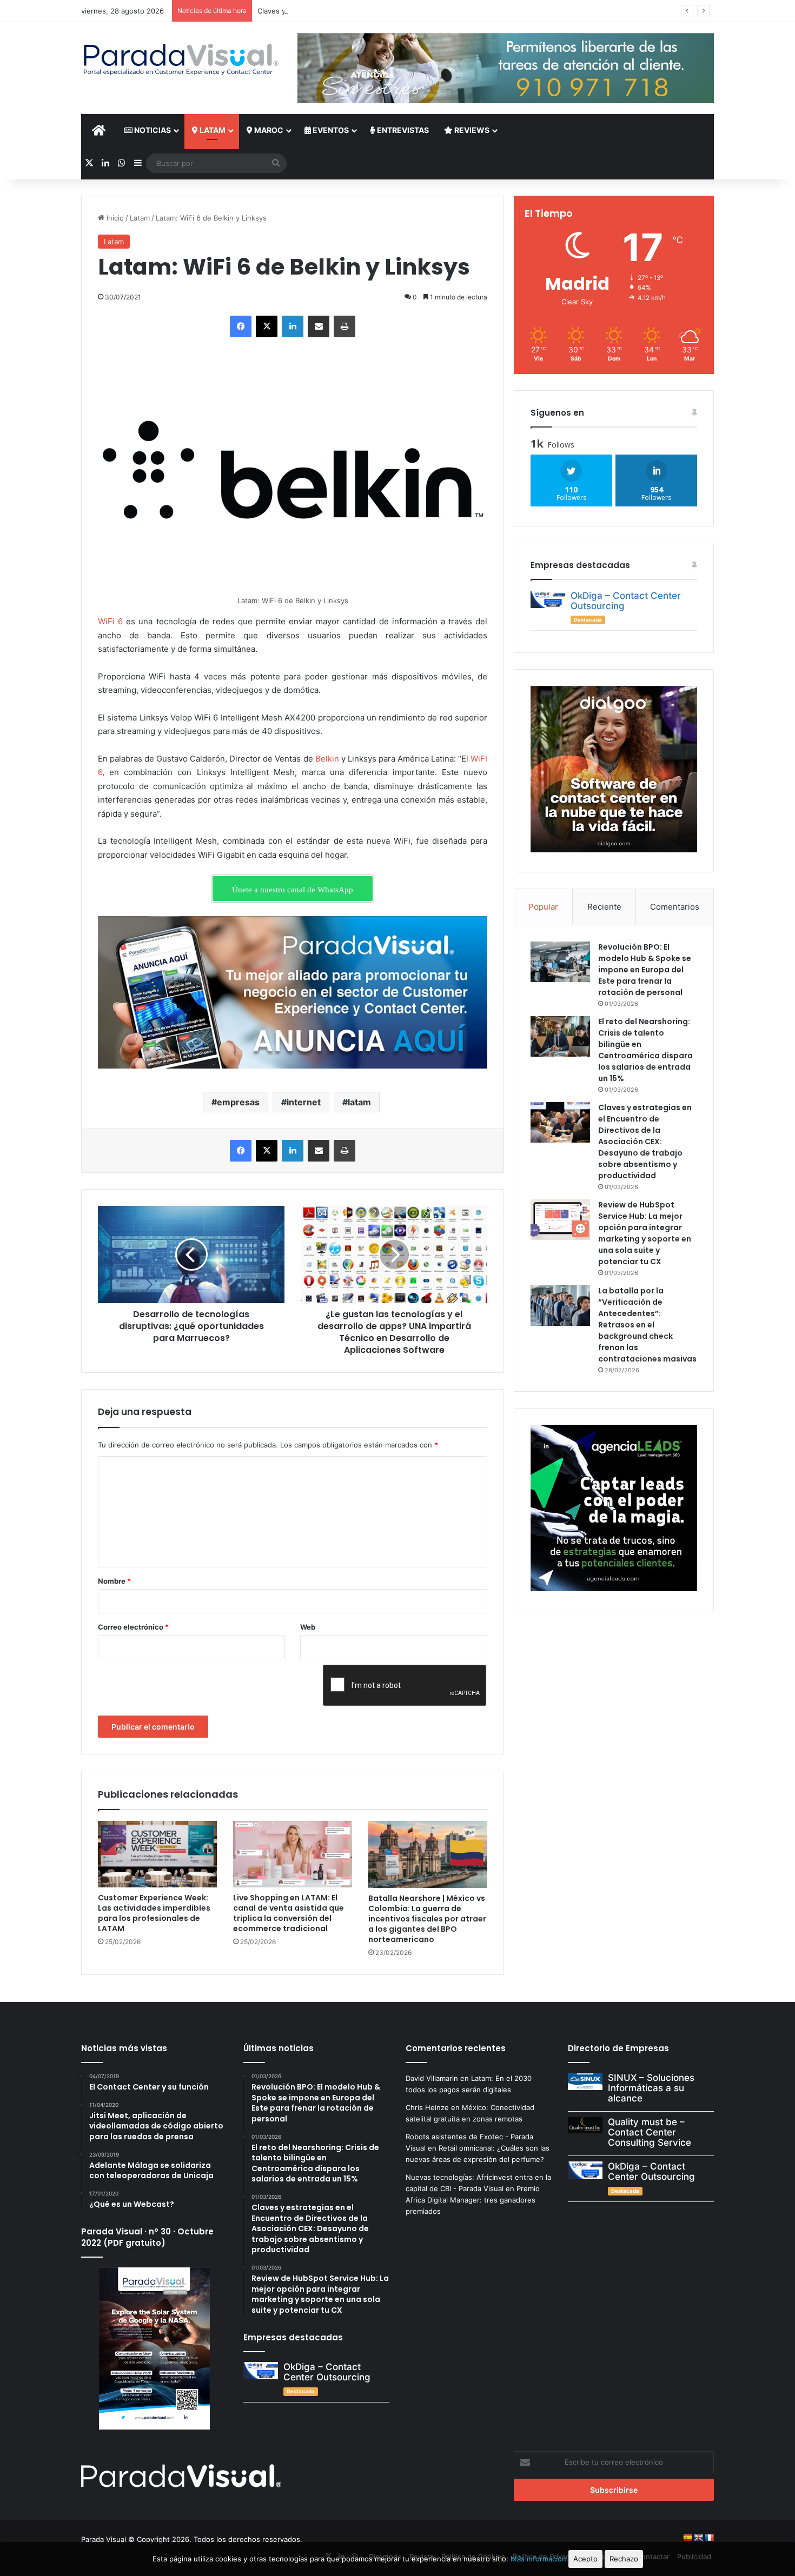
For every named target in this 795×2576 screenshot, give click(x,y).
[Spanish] (687, 2538)
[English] (698, 2538)
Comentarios (675, 907)
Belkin (327, 759)
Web (308, 1627)
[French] (709, 2538)
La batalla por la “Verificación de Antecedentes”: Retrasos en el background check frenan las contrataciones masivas (647, 1325)
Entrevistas (402, 130)
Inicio (114, 218)
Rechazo (624, 2559)
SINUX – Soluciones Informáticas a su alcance (651, 2088)
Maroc (268, 130)
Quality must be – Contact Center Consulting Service (650, 2132)
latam (359, 1102)
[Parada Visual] (181, 59)
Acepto (585, 2559)
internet (304, 1102)
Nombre (114, 1581)
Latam (212, 130)
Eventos (330, 130)
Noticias (152, 130)
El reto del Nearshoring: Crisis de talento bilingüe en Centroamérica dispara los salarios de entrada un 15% (645, 1050)
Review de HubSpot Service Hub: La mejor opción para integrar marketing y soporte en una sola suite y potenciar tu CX (645, 1233)
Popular (543, 907)
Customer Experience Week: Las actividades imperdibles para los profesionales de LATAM (154, 1913)
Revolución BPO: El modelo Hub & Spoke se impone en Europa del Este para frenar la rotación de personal (645, 970)
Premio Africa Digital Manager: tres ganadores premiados (473, 2200)
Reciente (604, 907)
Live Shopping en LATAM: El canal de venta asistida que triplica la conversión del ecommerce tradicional (289, 1913)
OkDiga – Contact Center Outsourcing (626, 601)
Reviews (471, 130)
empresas (238, 1102)
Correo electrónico (133, 1627)
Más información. (539, 2559)
